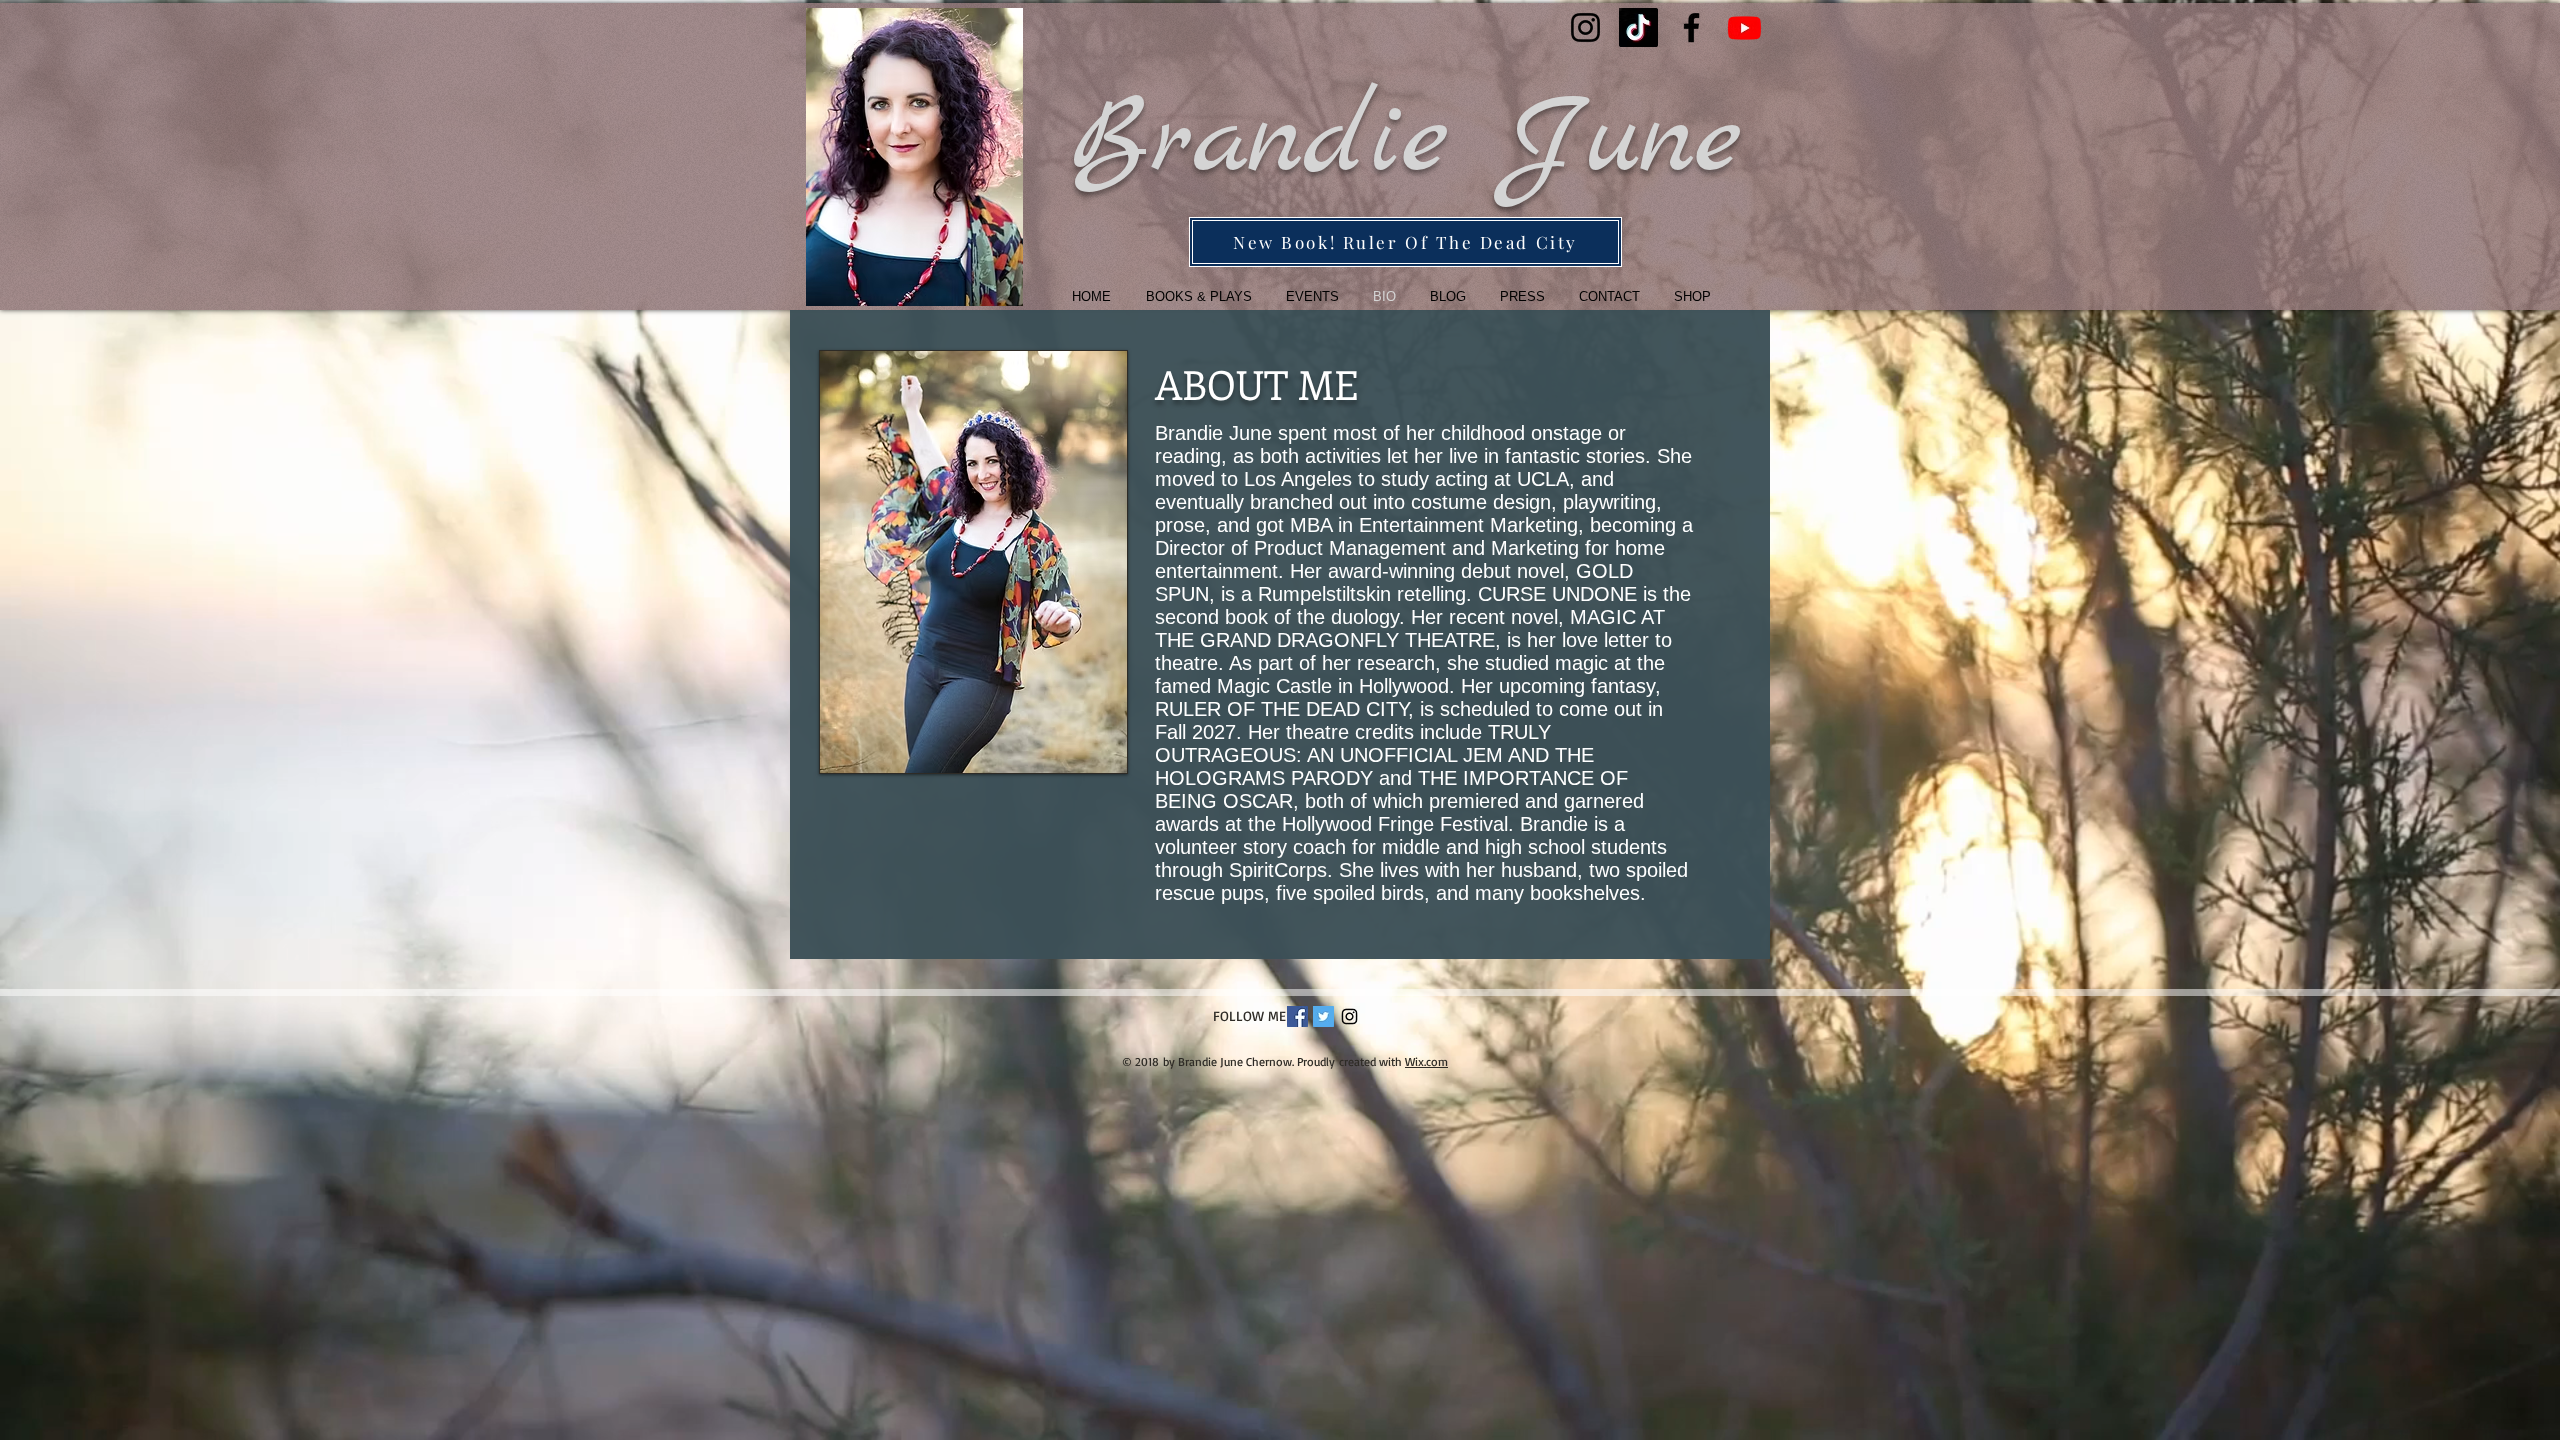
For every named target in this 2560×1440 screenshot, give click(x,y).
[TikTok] (1638, 27)
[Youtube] (1744, 27)
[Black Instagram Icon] (1585, 27)
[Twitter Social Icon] (1323, 1016)
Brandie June (1405, 141)
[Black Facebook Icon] (1691, 27)
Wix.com (1426, 1061)
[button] (1192, 296)
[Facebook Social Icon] (1297, 1016)
